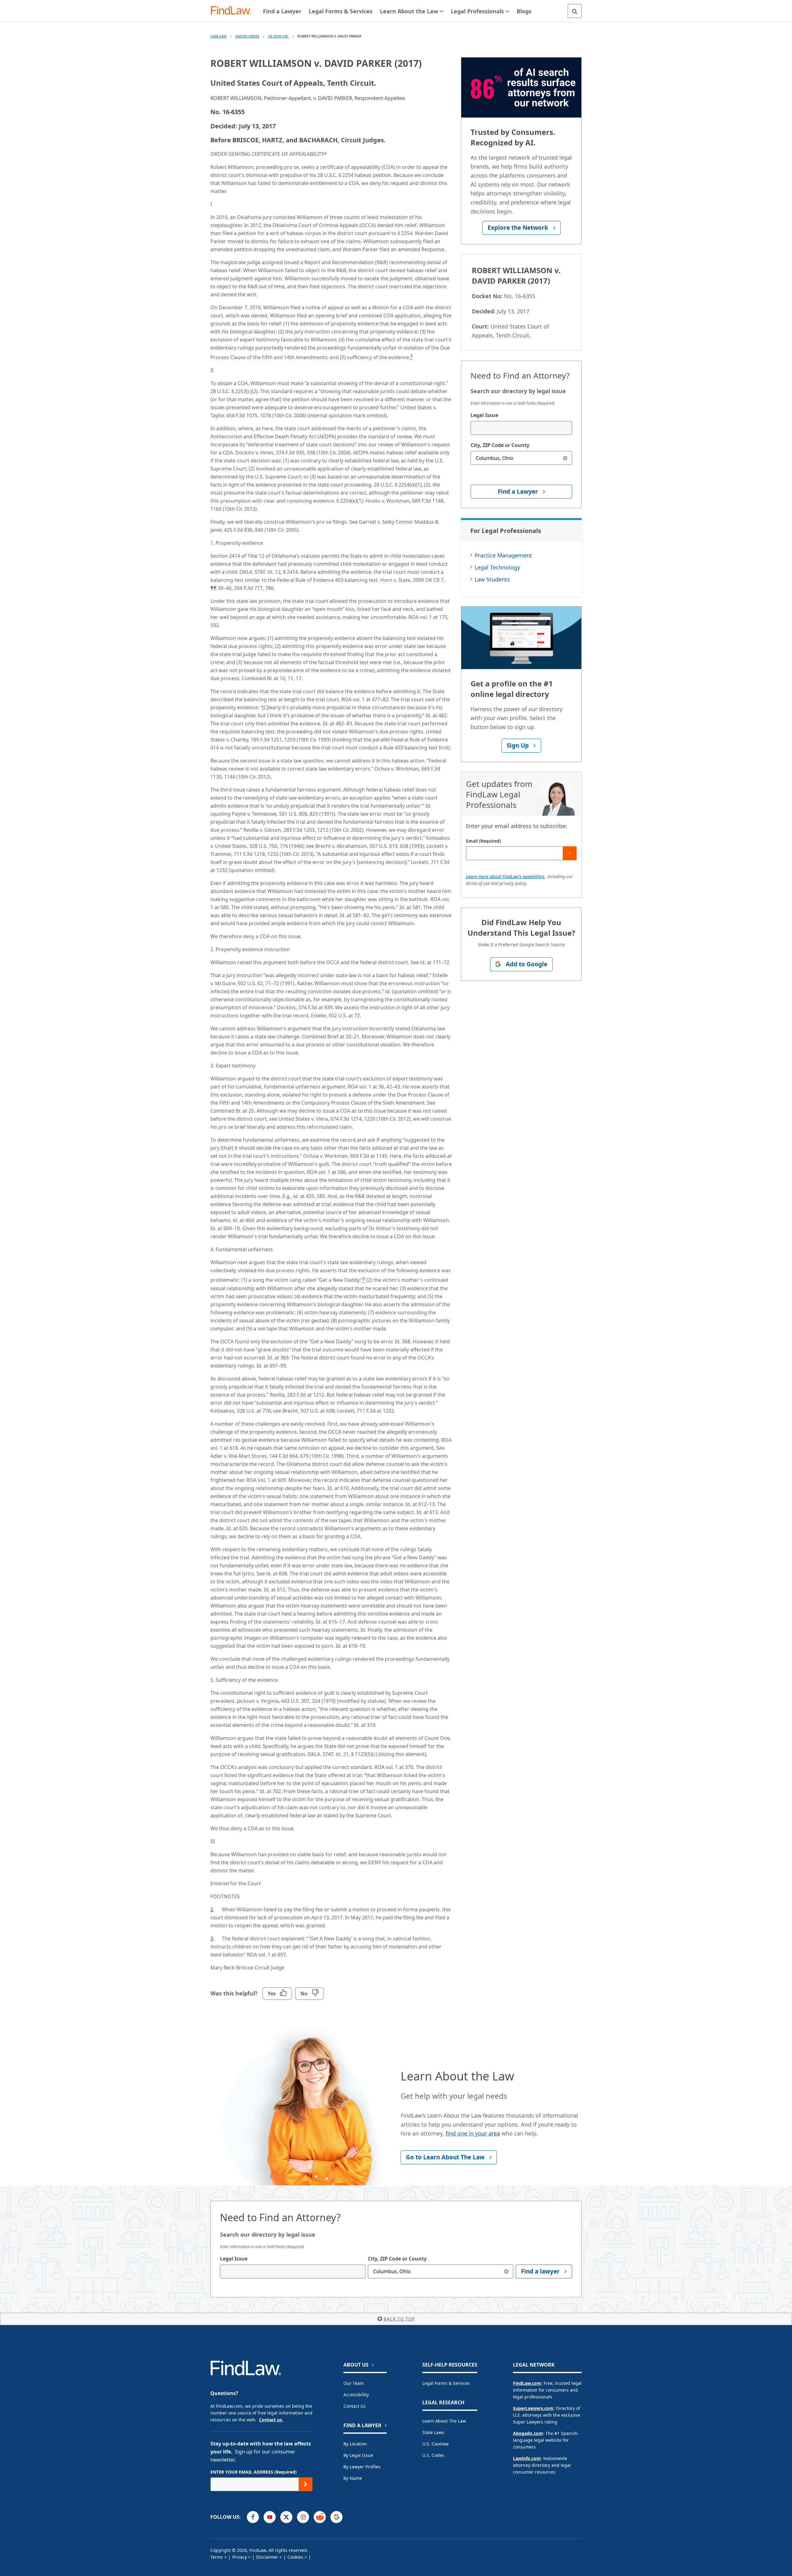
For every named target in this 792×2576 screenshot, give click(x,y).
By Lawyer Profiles (362, 2467)
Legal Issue (484, 415)
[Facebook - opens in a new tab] (253, 2517)
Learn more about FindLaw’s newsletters (505, 876)
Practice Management (503, 555)
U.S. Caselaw (435, 2444)
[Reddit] (320, 2517)
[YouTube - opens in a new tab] (270, 2517)
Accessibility (356, 2395)
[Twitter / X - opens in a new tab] (286, 2517)
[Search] (575, 11)
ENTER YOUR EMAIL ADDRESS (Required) (254, 2472)
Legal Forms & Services (446, 2383)
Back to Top (399, 2319)
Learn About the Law (444, 2421)
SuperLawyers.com (533, 2408)
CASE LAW (218, 36)
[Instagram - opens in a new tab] (303, 2517)
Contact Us (355, 2406)
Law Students (492, 579)
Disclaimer (267, 2557)
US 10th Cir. (278, 36)
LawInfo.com (527, 2458)
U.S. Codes (433, 2455)
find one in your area (473, 2133)
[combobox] (521, 428)
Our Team (354, 2383)
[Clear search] (565, 458)
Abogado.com (528, 2433)
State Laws (433, 2432)
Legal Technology (497, 567)
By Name (353, 2478)
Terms (217, 2557)
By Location (355, 2444)
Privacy (240, 2557)
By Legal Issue (358, 2455)
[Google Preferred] (336, 2517)
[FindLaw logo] (233, 11)
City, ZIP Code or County (500, 445)
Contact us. (271, 2420)
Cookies (295, 2557)
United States (247, 36)
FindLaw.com (527, 2383)
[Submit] (570, 853)
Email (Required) (484, 841)
